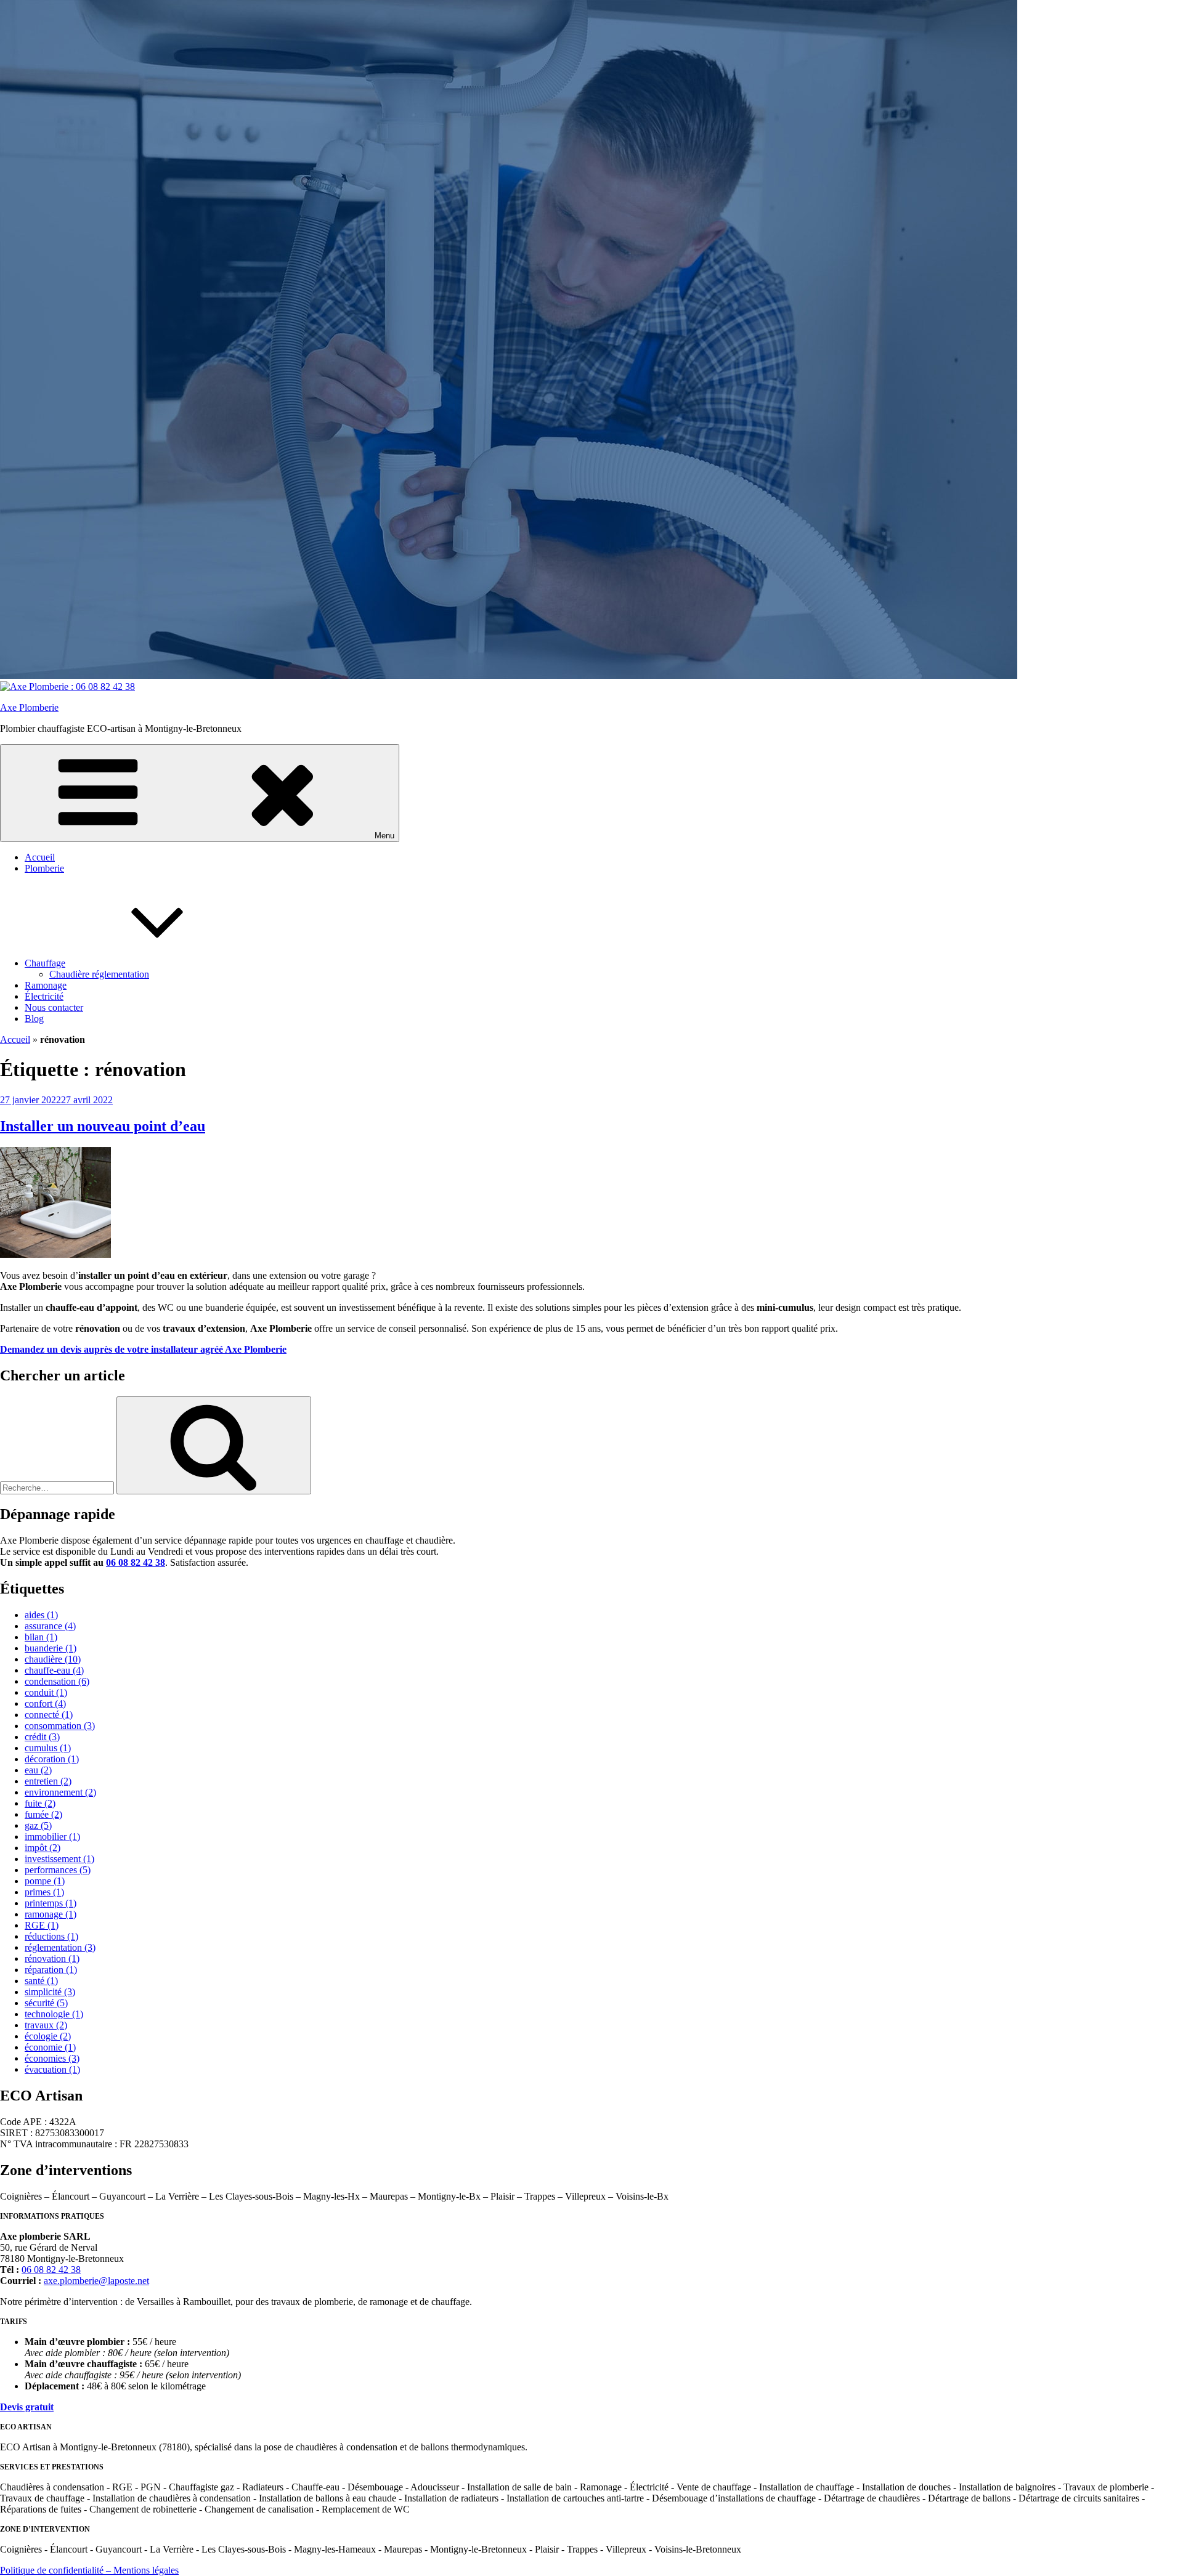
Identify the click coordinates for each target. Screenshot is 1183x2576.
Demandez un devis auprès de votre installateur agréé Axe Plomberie (143, 1349)
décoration (52, 1759)
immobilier (52, 1837)
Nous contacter (54, 1007)
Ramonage (46, 985)
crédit (42, 1737)
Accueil (40, 857)
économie (50, 2047)
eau (38, 1770)
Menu (384, 836)
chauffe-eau (54, 1670)
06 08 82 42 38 (136, 1562)
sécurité (46, 2003)
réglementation (60, 1947)
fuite (40, 1803)
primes (44, 1892)
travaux (46, 2025)
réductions (51, 1936)
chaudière (53, 1659)
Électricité (44, 996)
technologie (54, 2014)
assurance (50, 1626)
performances (58, 1870)
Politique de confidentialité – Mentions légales (89, 2570)
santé (41, 1981)
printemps (51, 1903)
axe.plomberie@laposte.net (96, 2281)
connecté (49, 1715)
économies (52, 2058)
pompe (45, 1881)
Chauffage (45, 963)
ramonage (51, 1914)
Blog (34, 1019)
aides (41, 1615)
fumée (43, 1814)
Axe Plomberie (29, 707)
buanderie (51, 1648)
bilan (41, 1637)
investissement (59, 1859)
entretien (48, 1781)
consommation (60, 1726)
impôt (43, 1848)
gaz (38, 1825)
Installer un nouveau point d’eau (103, 1126)
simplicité (50, 1992)
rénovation (52, 1958)
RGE (42, 1925)
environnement (60, 1792)
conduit (46, 1692)
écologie (48, 2036)
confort (45, 1703)
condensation (57, 1681)
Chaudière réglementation (99, 974)
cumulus (48, 1748)
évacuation (52, 2069)
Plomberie (44, 868)
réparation (51, 1970)
